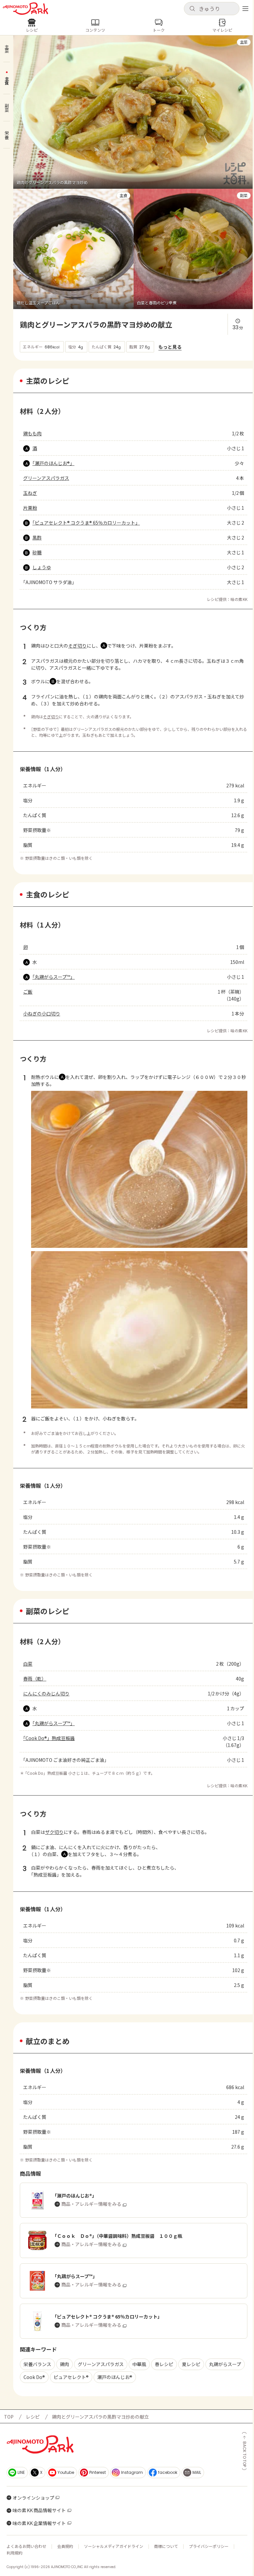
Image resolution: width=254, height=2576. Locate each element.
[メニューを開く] (245, 9)
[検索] (192, 9)
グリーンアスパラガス (46, 478)
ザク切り (54, 1832)
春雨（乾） (35, 1679)
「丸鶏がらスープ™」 (54, 977)
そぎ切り (77, 646)
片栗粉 (30, 508)
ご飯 (28, 992)
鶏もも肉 (32, 433)
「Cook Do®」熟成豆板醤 (49, 1738)
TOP (9, 2417)
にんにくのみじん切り (46, 1693)
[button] (212, 9)
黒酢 (37, 537)
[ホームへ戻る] (25, 9)
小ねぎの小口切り (42, 1013)
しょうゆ (42, 567)
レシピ (33, 2417)
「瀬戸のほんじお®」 (53, 463)
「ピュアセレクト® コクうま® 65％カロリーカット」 (86, 523)
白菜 (28, 1664)
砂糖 (37, 552)
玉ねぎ (30, 493)
